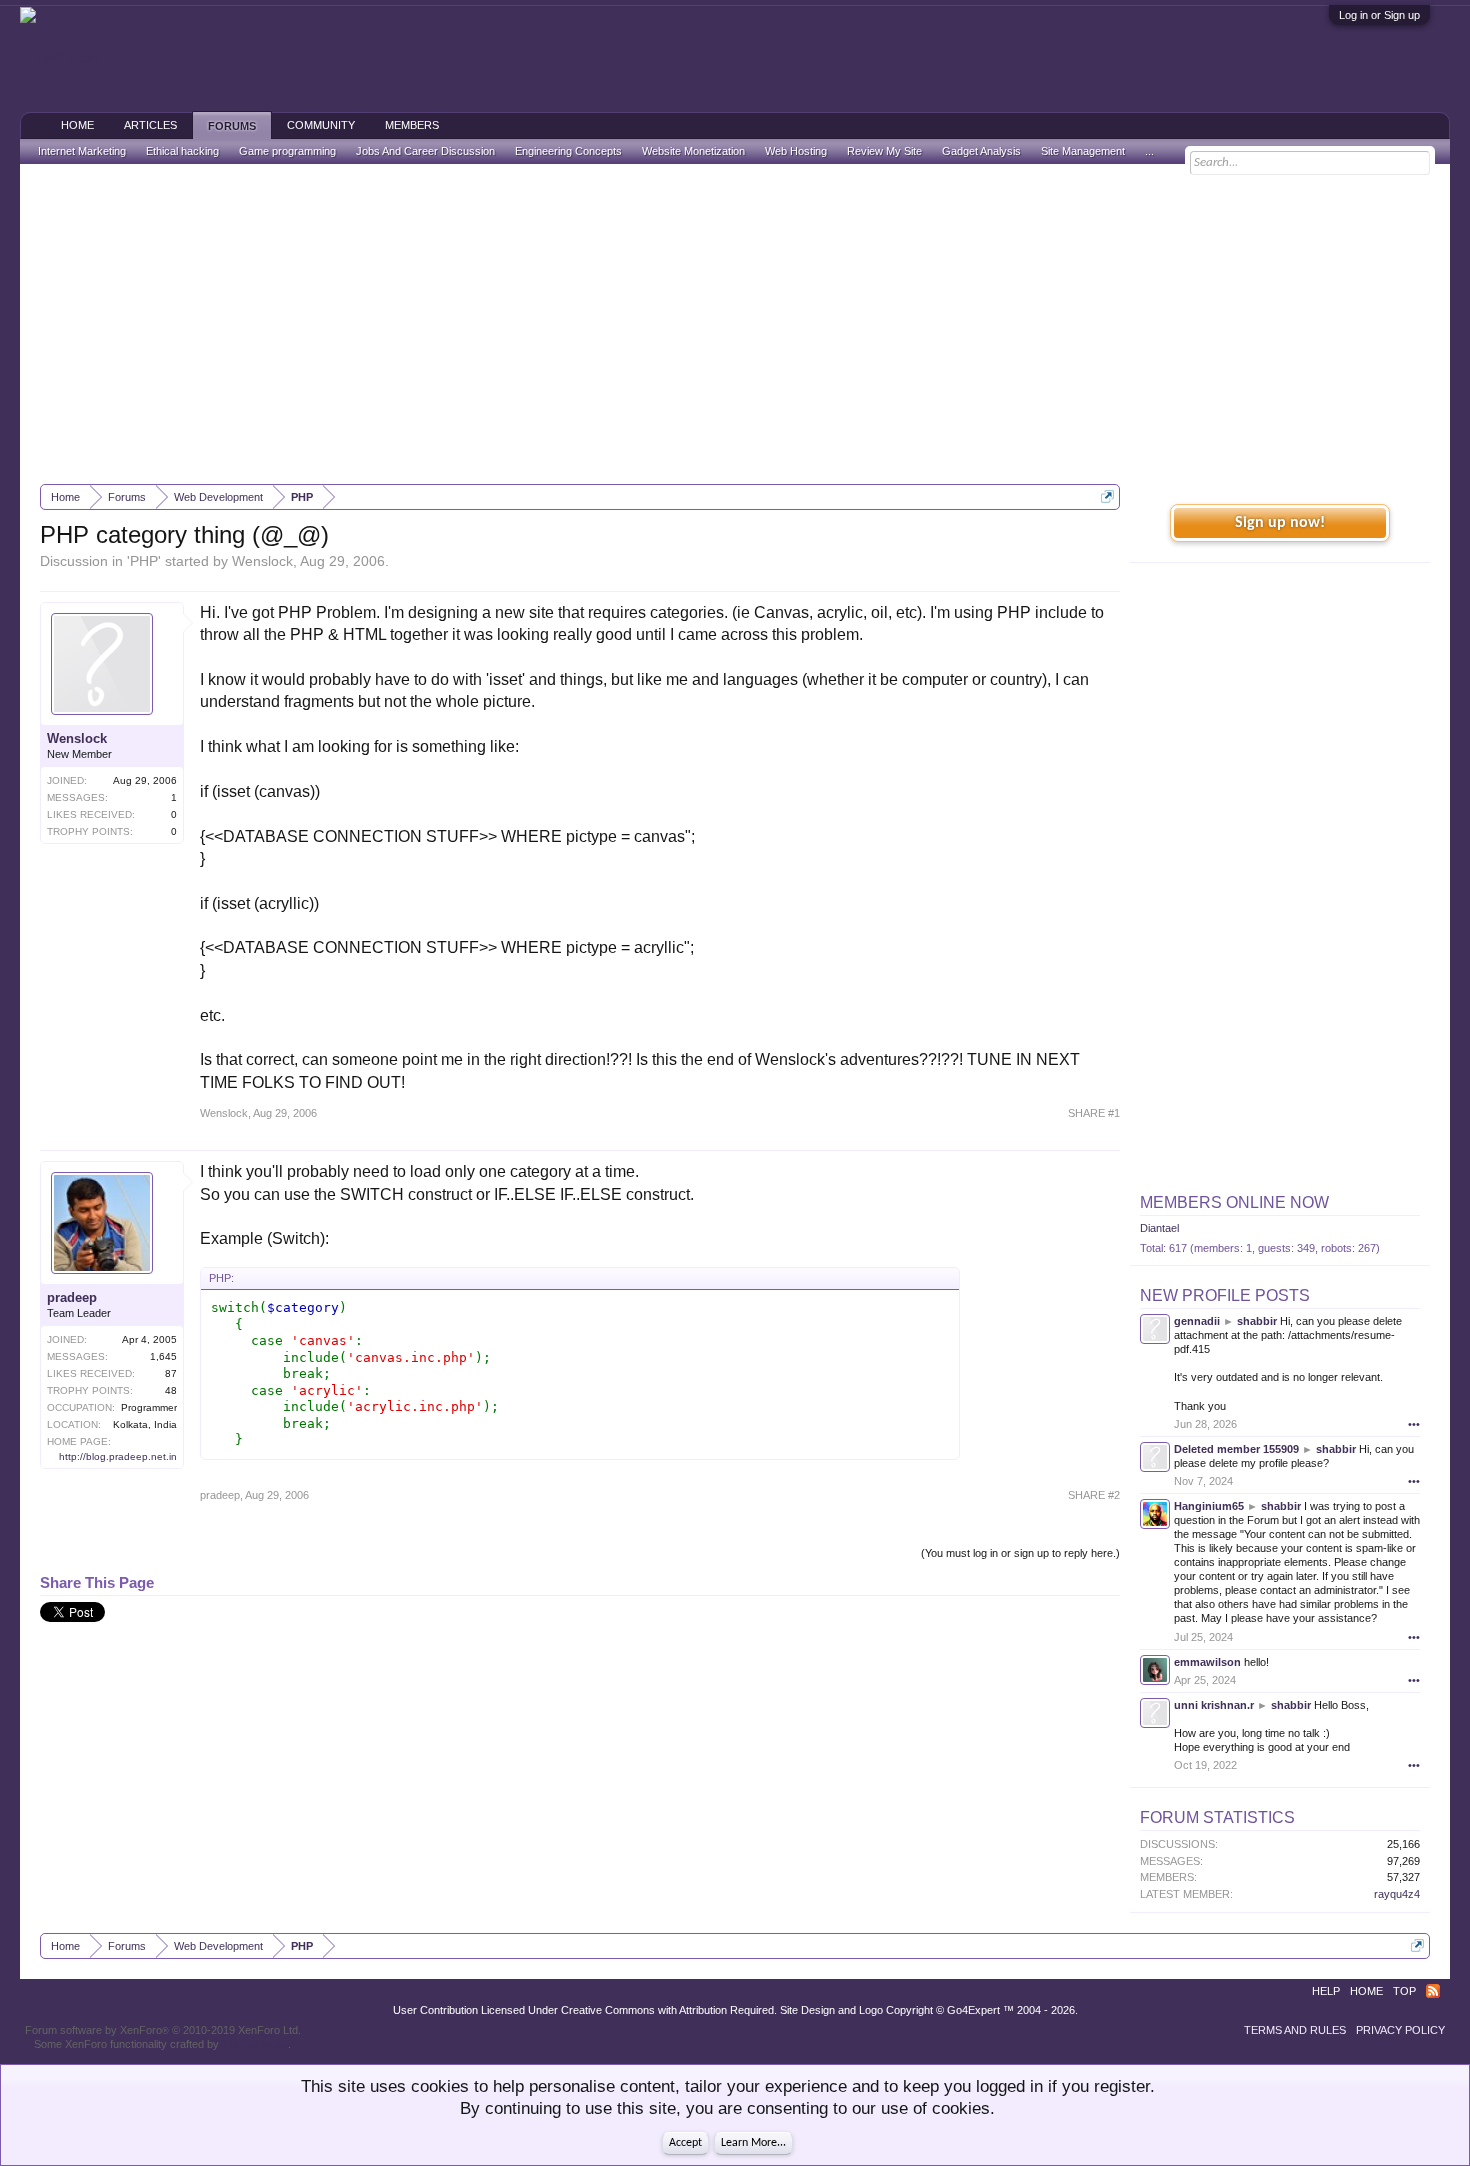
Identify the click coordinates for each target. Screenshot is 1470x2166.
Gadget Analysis (981, 151)
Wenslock (262, 561)
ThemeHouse (255, 2044)
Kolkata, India (145, 1424)
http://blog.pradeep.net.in (118, 1456)
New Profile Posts (1225, 1295)
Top (1404, 1991)
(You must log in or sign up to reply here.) (1020, 1553)
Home (77, 125)
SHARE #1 (1094, 1113)
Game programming (287, 151)
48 (171, 1390)
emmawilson (1207, 1662)
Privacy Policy (1400, 2030)
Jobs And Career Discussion (425, 151)
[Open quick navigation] (1107, 496)
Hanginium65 (1209, 1506)
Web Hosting (796, 151)
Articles (150, 125)
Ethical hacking (182, 151)
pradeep (72, 1297)
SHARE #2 (1094, 1495)
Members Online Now (1234, 1202)
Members (412, 125)
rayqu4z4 (1397, 1894)
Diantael (1159, 1228)
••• (1414, 1424)
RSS (1433, 1991)
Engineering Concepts (568, 151)
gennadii (1197, 1321)
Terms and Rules (1295, 2030)
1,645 (163, 1356)
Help (1326, 1991)
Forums (232, 126)
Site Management (1083, 151)
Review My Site (884, 151)
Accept (685, 2143)
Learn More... (753, 2143)
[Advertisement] (735, 324)
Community (321, 125)
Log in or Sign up (1379, 15)
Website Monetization (693, 151)
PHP (144, 561)
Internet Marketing (82, 151)
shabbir (1257, 1321)
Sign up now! (1280, 523)
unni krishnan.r (1214, 1705)
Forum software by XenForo (163, 2030)
